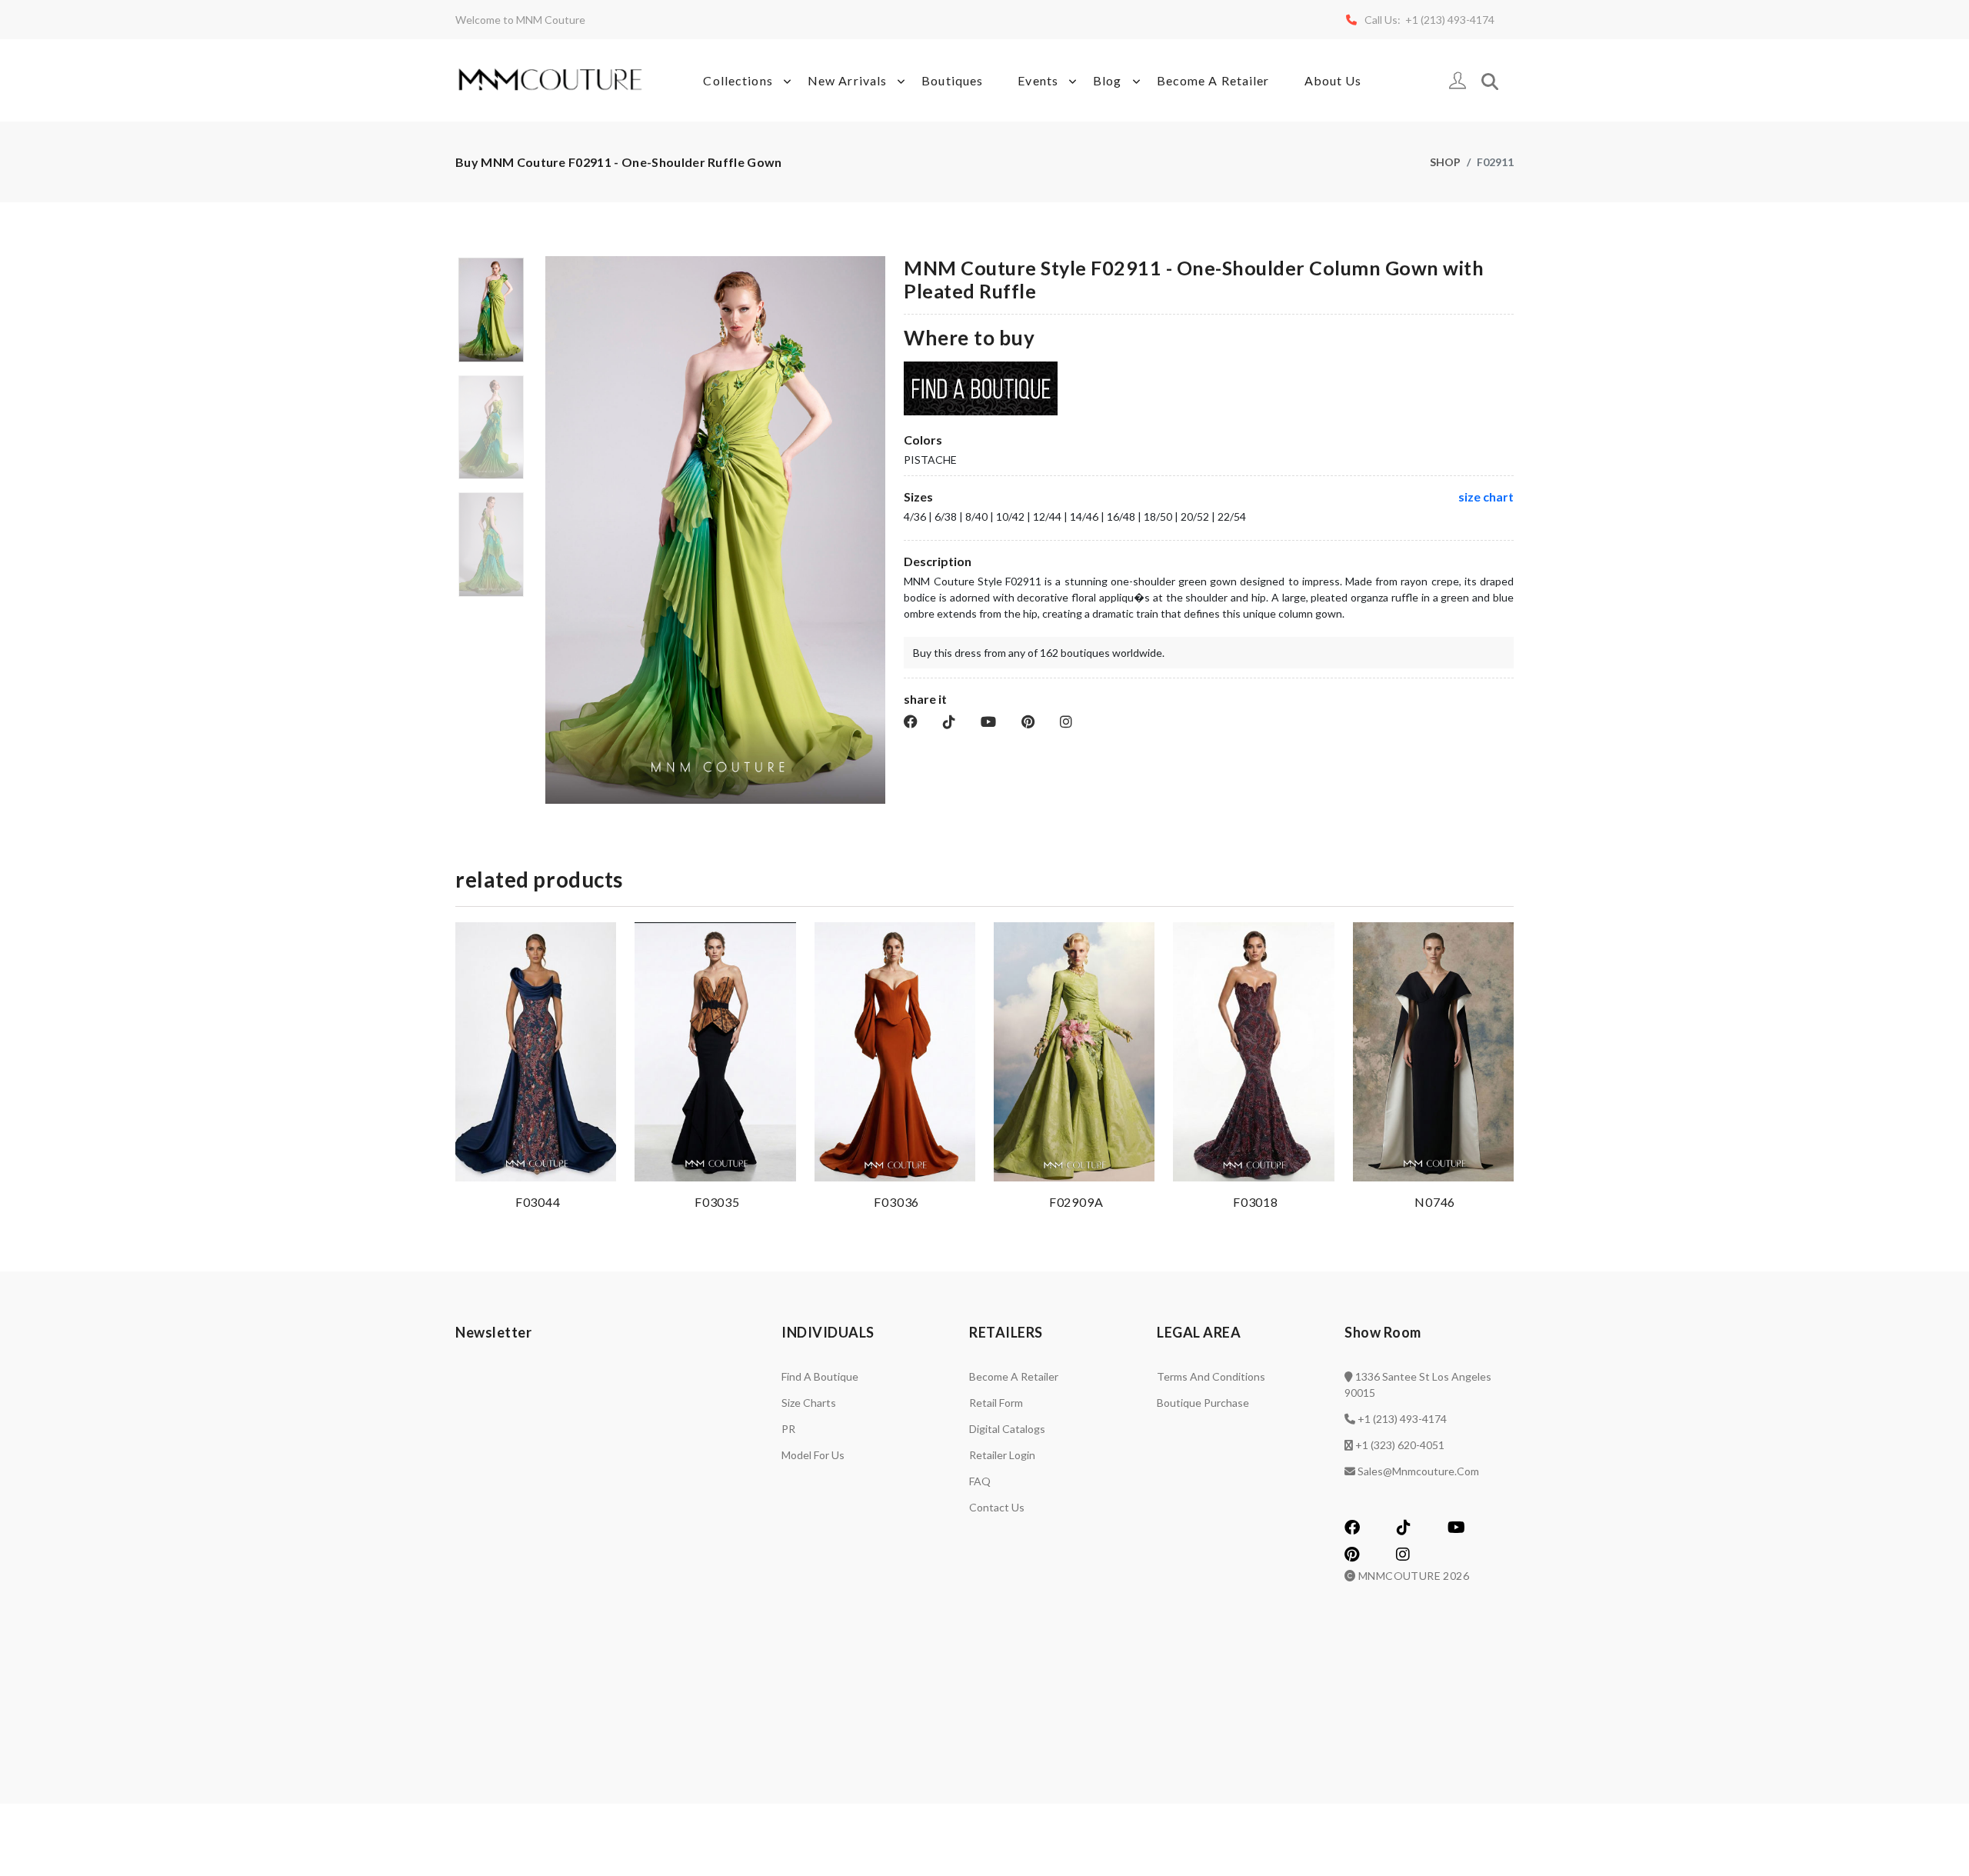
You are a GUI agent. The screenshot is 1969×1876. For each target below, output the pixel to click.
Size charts (809, 1403)
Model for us (813, 1455)
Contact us (997, 1507)
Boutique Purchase (1203, 1403)
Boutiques (952, 80)
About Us (1333, 80)
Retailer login (1002, 1455)
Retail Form (996, 1403)
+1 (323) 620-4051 (1400, 1445)
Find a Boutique (820, 1376)
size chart (1486, 496)
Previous (554, 536)
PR (788, 1429)
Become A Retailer (1213, 80)
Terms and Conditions (1211, 1376)
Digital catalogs (1007, 1429)
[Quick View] (601, 1166)
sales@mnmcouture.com (1418, 1471)
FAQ (980, 1481)
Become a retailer (1014, 1376)
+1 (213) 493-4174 (1402, 1419)
